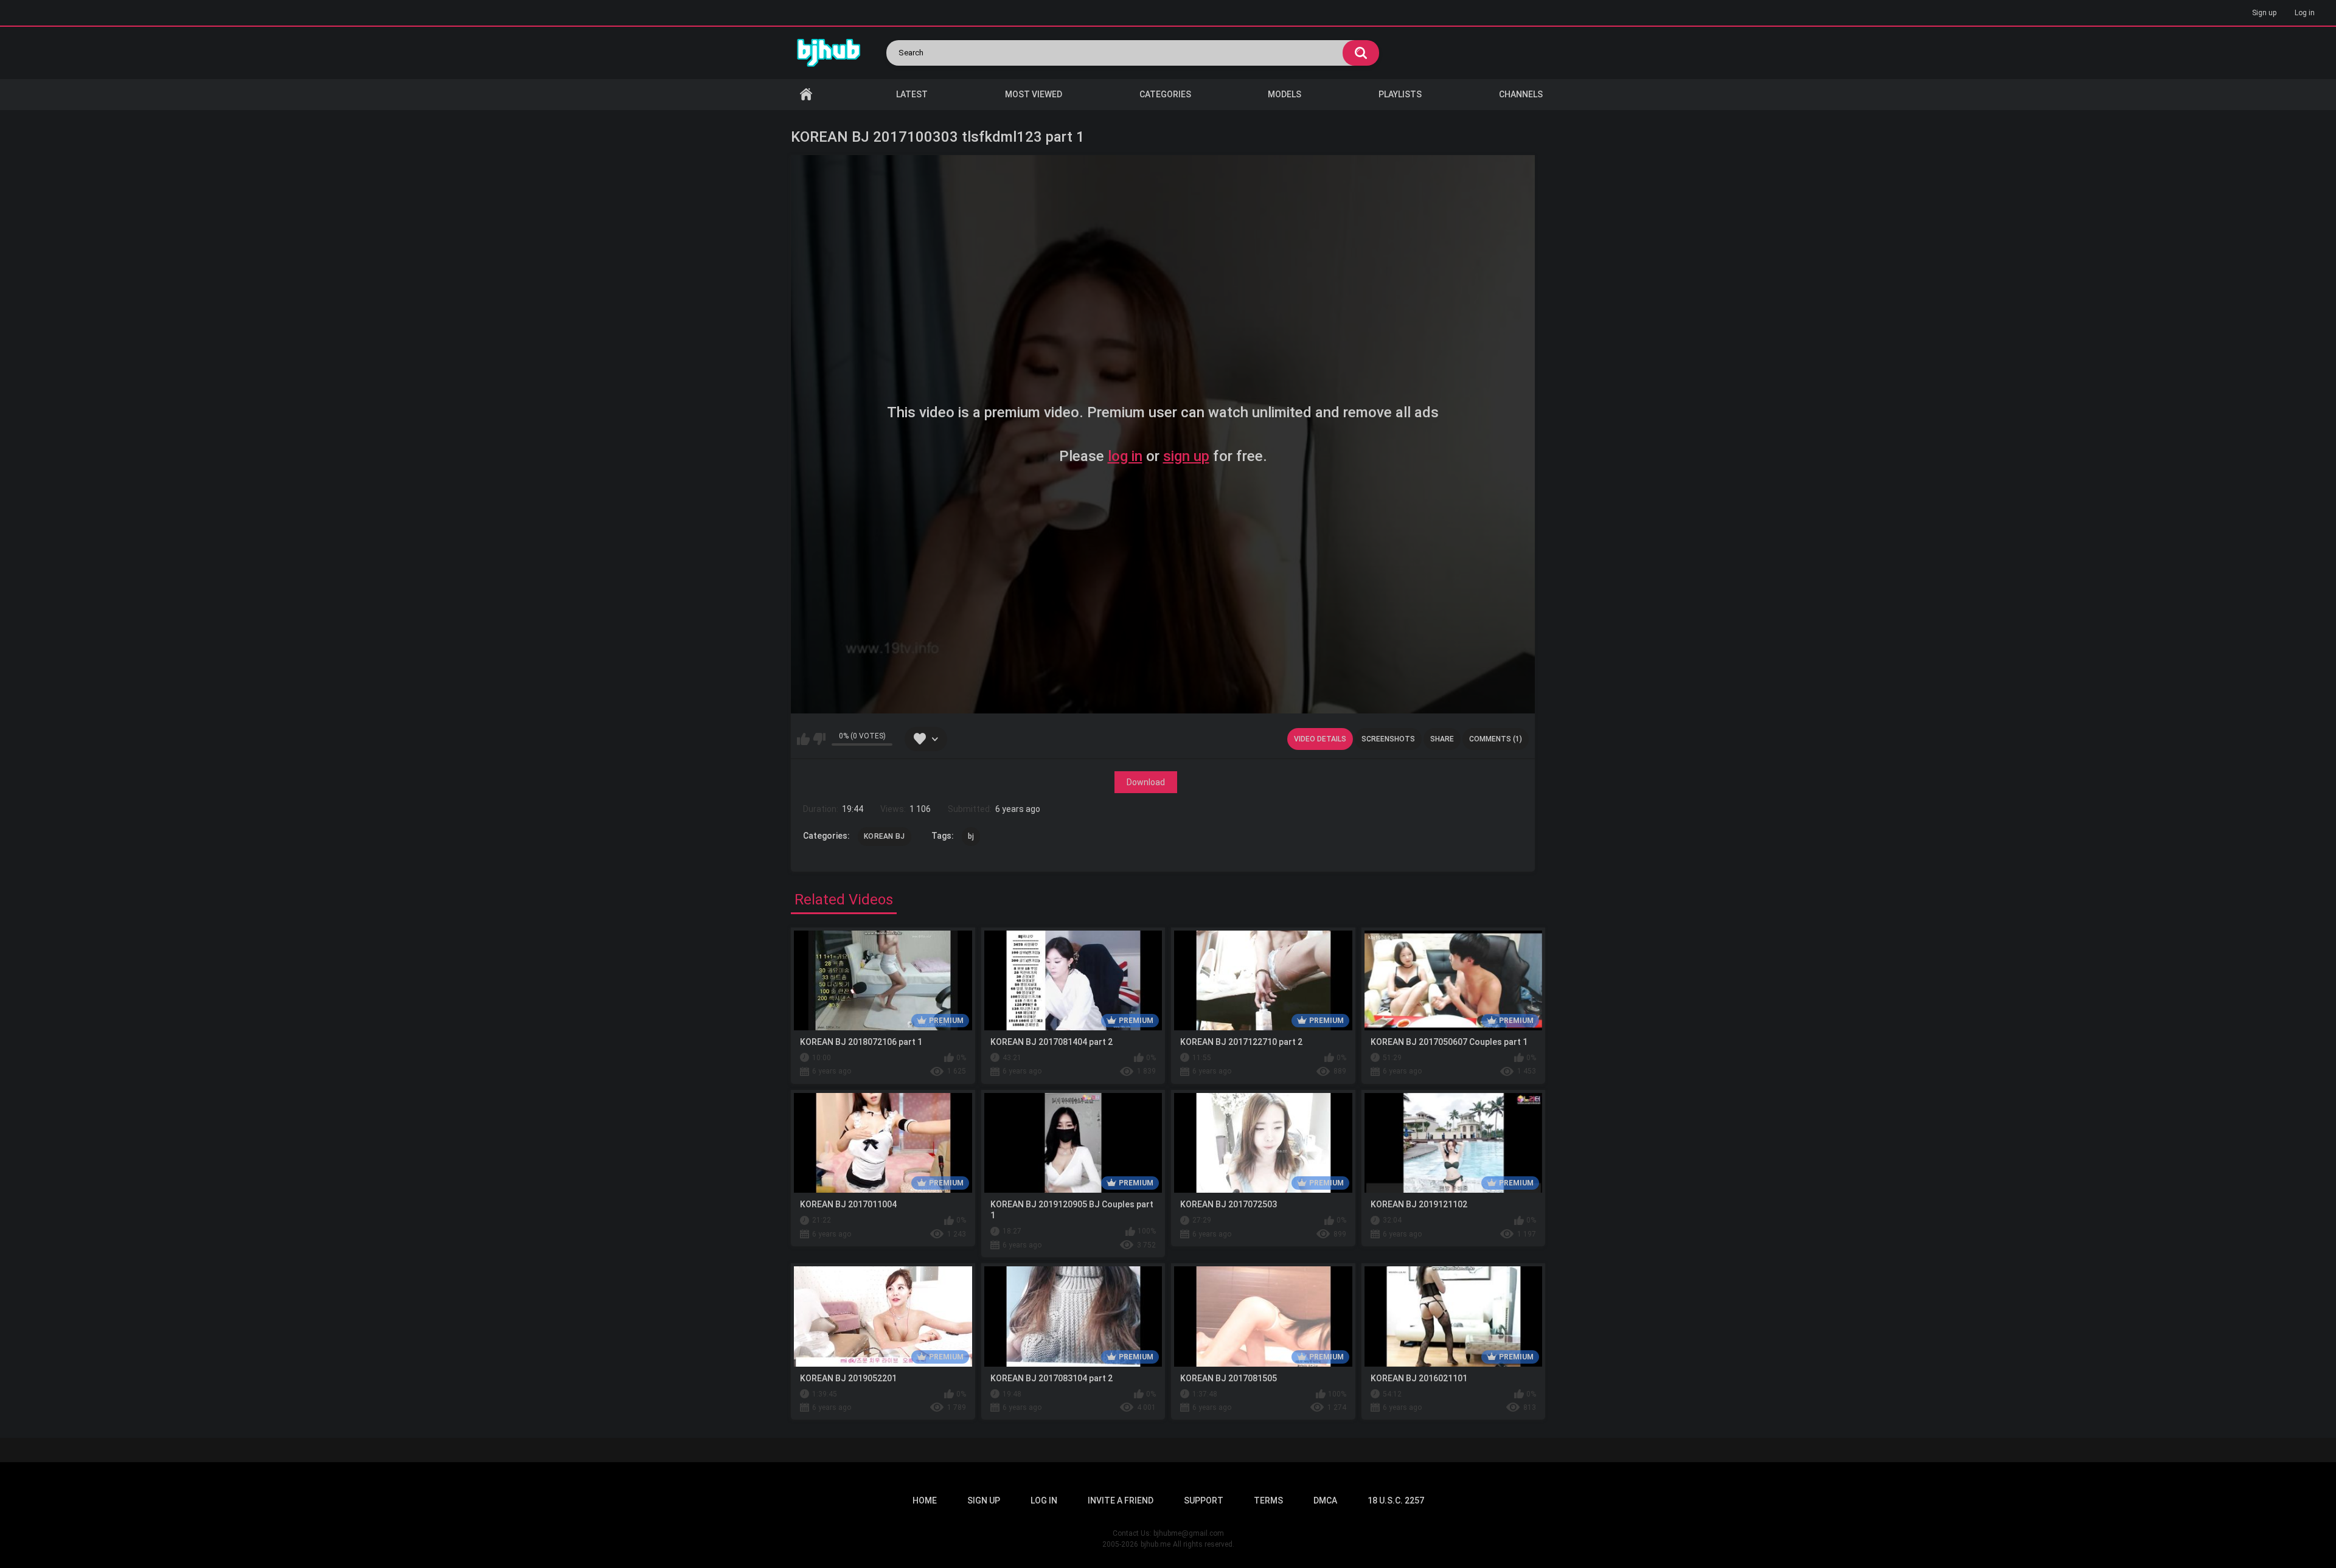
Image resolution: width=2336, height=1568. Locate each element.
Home (806, 95)
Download (1146, 782)
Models (1284, 94)
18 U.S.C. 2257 (1396, 1500)
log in (1125, 456)
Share (1442, 739)
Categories (1165, 94)
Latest (912, 94)
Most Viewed (1034, 94)
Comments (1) (1496, 739)
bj (971, 836)
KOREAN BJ (885, 836)
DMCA (1325, 1500)
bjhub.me (1156, 1544)
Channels (1521, 94)
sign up (1186, 456)
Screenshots (1388, 739)
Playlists (1400, 94)
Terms (1268, 1500)
